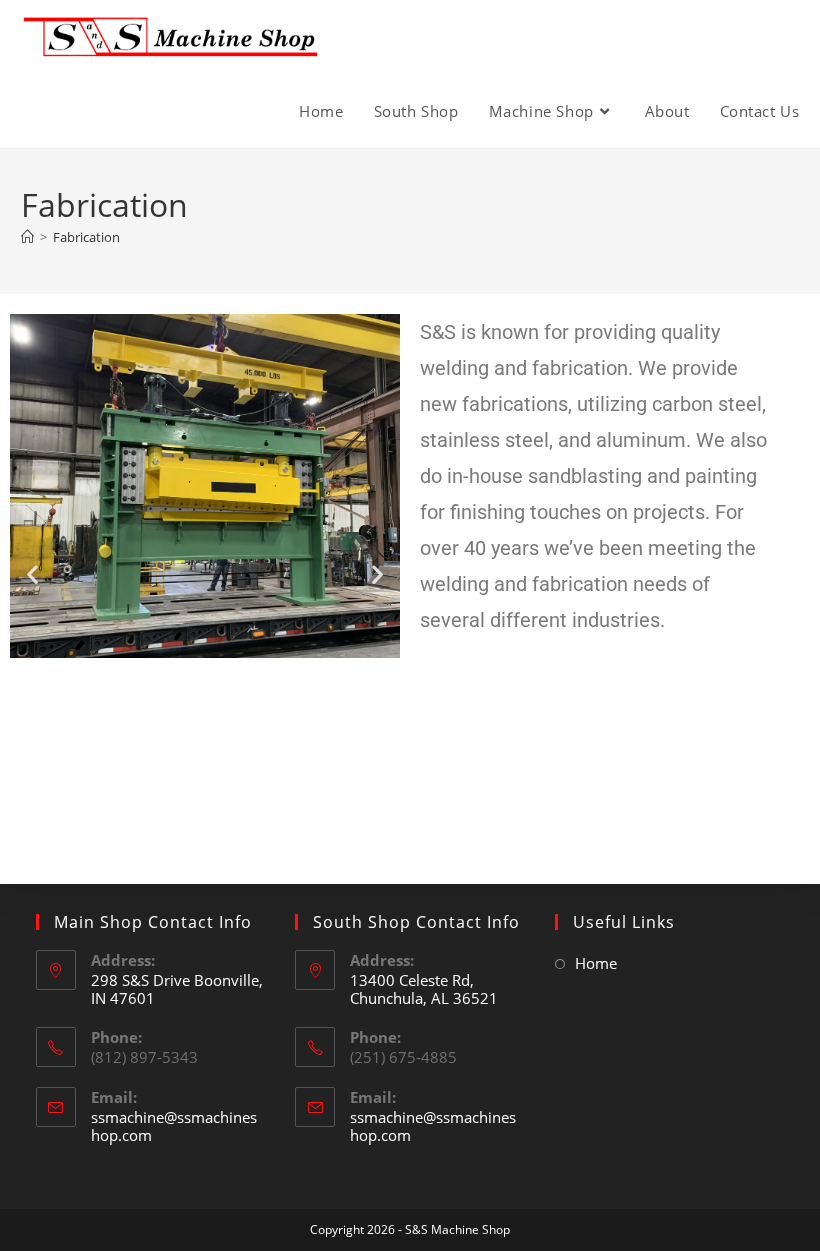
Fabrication (86, 237)
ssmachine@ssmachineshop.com (174, 1126)
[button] (32, 573)
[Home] (27, 237)
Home (596, 963)
